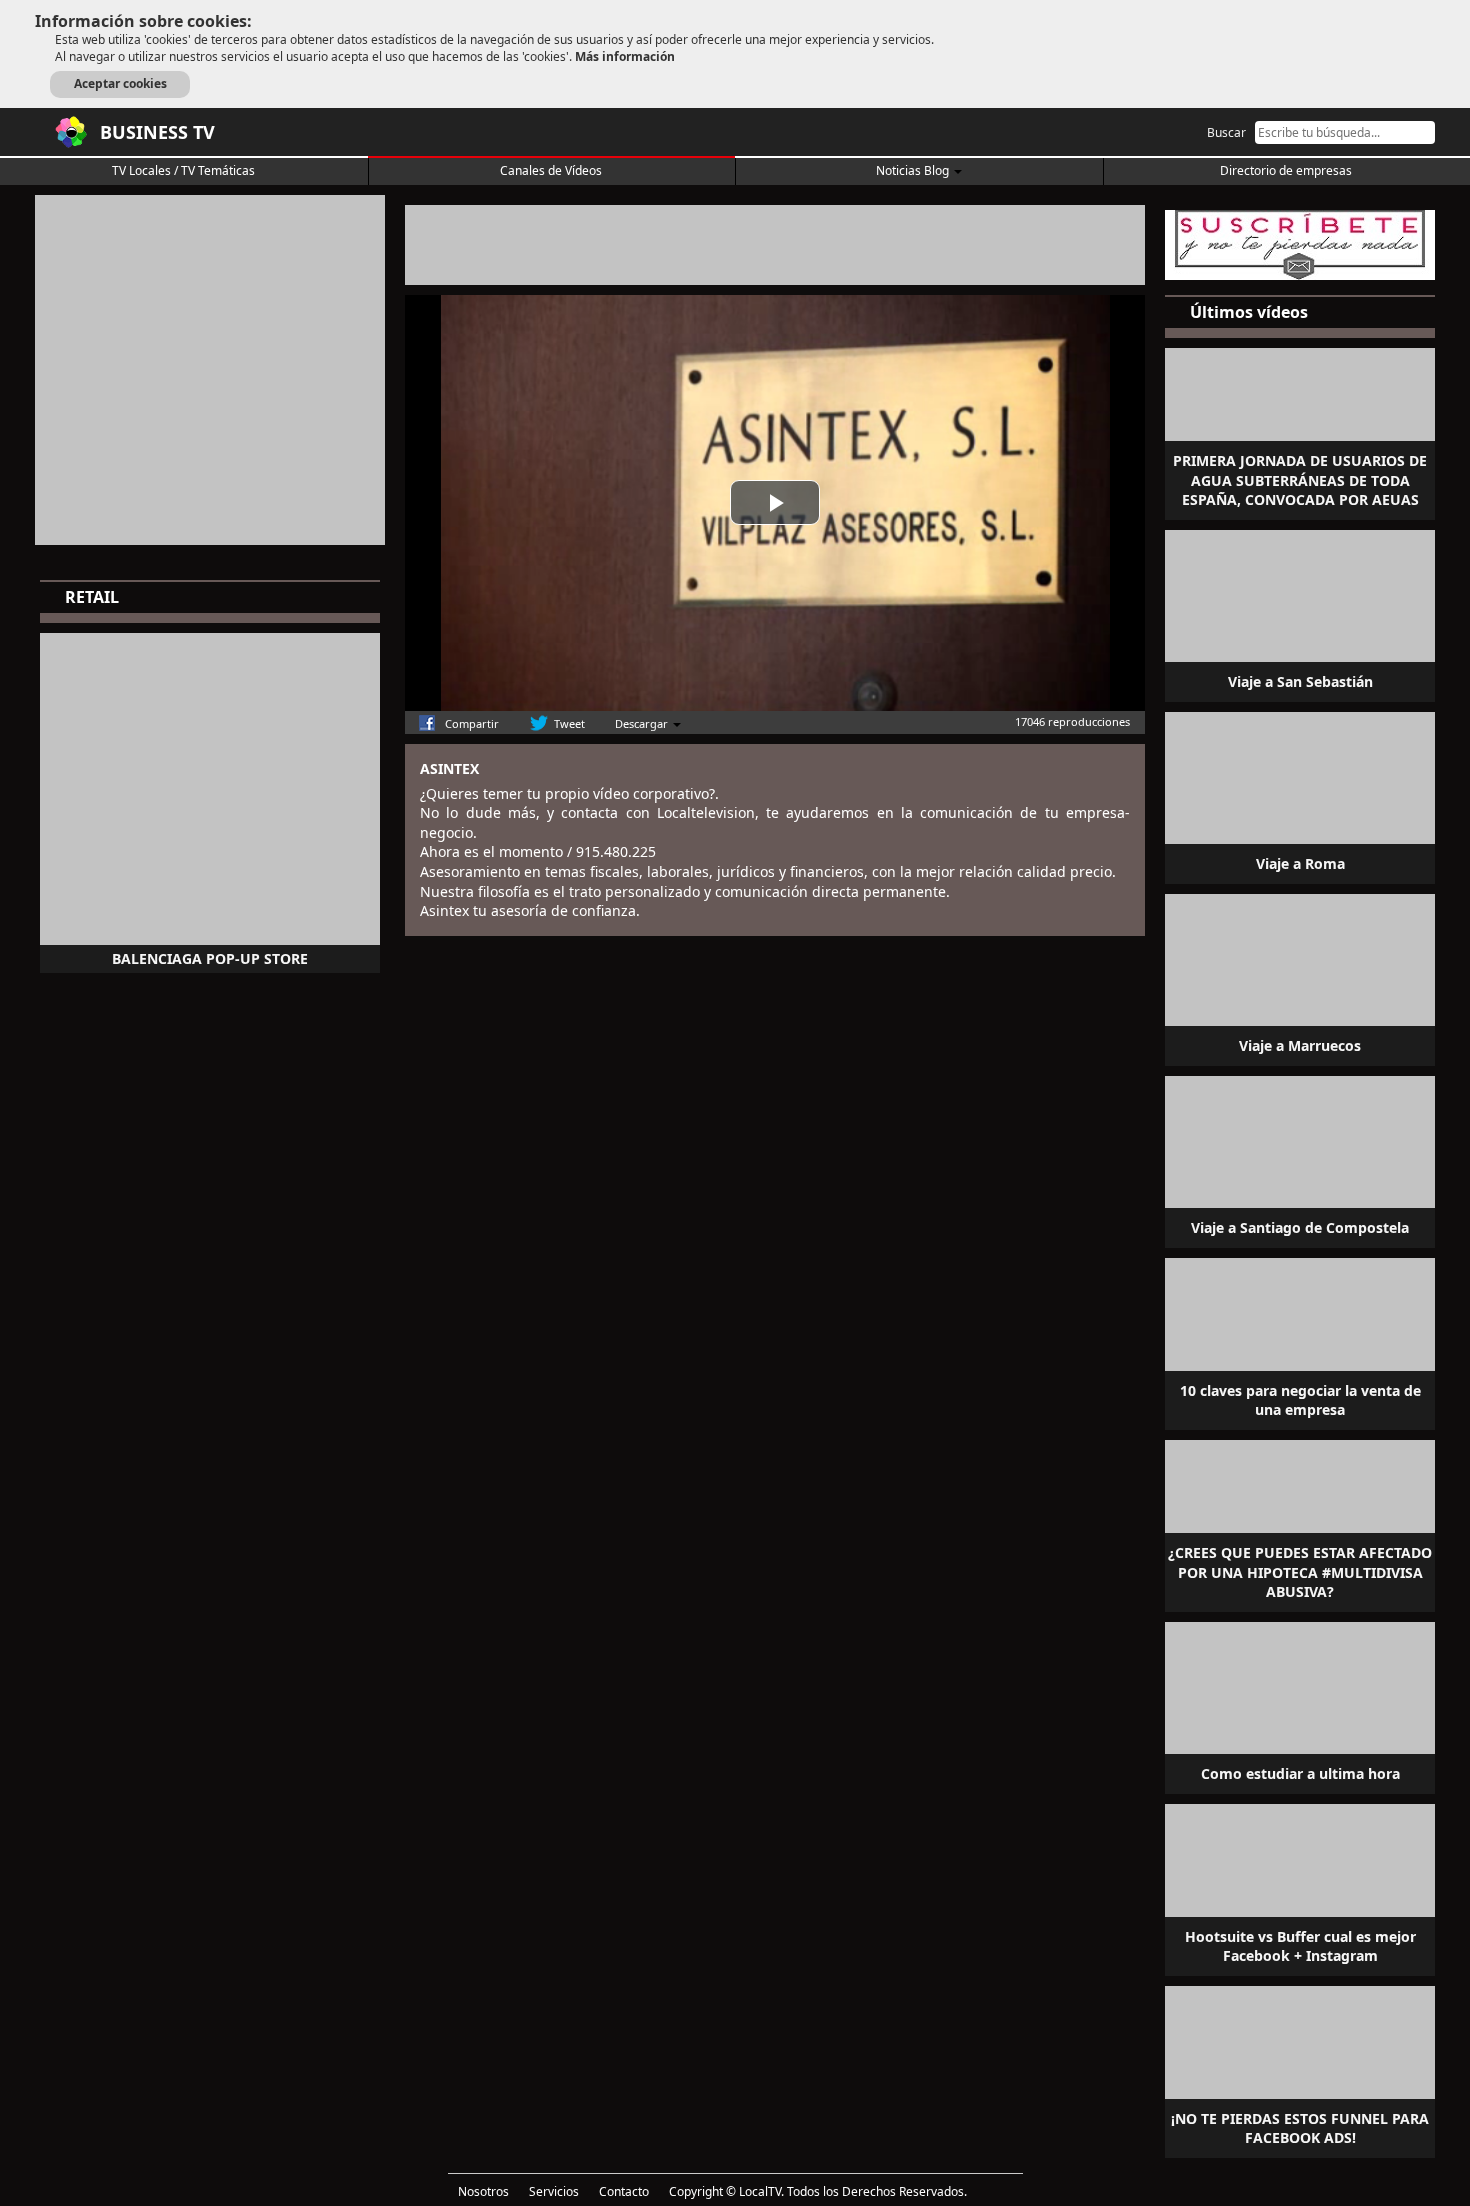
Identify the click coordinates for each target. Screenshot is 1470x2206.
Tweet (569, 723)
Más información (625, 56)
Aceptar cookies (120, 83)
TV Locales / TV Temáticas (183, 170)
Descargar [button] (643, 723)
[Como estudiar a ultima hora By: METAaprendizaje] (1300, 1706)
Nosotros (483, 2191)
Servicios (554, 2191)
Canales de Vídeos (551, 170)
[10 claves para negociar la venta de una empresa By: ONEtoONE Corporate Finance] (1300, 1342)
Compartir (472, 723)
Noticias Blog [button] (914, 170)
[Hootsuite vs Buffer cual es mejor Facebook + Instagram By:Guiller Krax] (1300, 1888)
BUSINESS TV (157, 132)
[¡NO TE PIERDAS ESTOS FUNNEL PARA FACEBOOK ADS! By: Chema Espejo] (1300, 2070)
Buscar (1226, 132)
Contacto (624, 2191)
